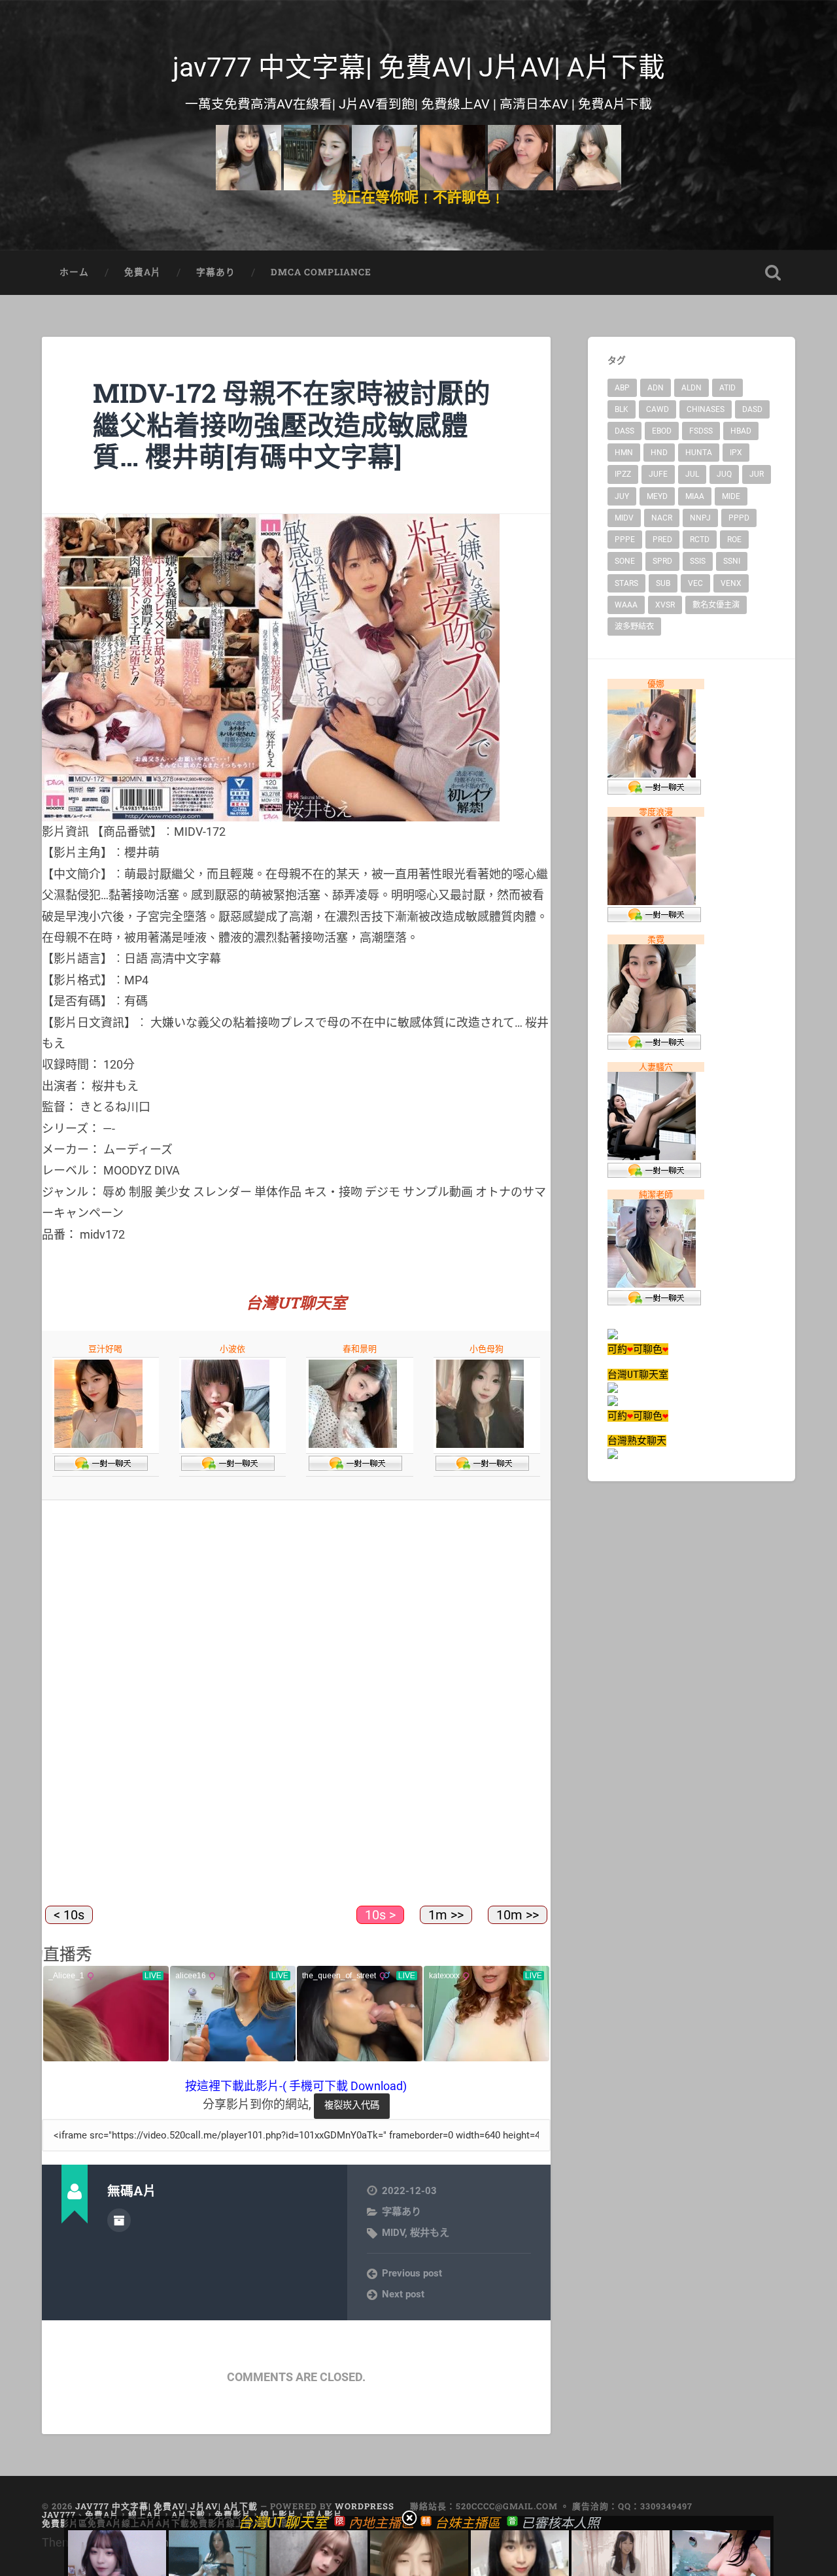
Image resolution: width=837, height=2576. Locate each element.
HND (659, 453)
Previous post (412, 2273)
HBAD (741, 431)
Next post (403, 2294)
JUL (692, 474)
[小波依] (225, 1445)
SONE (625, 561)
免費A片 (143, 272)
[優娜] (652, 774)
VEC (695, 583)
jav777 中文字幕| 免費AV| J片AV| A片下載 (419, 67)
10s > (380, 1915)
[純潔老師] (652, 1284)
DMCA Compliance (321, 272)
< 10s (69, 1915)
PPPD (739, 518)
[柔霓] (652, 1029)
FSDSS (701, 431)
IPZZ (623, 474)
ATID (727, 388)
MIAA (695, 496)
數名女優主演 (716, 605)
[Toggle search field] (773, 273)
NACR (662, 518)
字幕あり (216, 272)
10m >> (518, 1915)
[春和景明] (353, 1445)
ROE (734, 540)
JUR (757, 474)
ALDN (692, 388)
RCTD (700, 540)
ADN (656, 388)
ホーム (74, 272)
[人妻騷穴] (652, 1157)
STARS (626, 583)
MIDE (731, 496)
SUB (663, 583)
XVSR (665, 605)
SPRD (662, 561)
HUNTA (699, 453)
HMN (624, 453)
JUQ (724, 474)
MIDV (393, 2233)
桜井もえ (430, 2233)
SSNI (732, 561)
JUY (622, 496)
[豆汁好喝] (98, 1445)
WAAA (626, 605)
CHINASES (706, 409)
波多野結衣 (634, 627)
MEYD (657, 496)
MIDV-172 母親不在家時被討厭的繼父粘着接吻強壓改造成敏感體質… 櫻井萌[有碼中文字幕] (292, 424)
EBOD (662, 431)
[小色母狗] (480, 1445)
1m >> (446, 1915)
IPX (736, 453)
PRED (662, 540)
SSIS (698, 561)
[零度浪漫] (652, 902)
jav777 (59, 2515)
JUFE (658, 474)
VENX (731, 583)
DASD (752, 409)
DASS (624, 431)
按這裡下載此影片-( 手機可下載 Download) (296, 2086)
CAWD (658, 409)
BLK (622, 409)
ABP (622, 388)
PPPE (625, 540)
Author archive (119, 2220)
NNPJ (700, 518)
